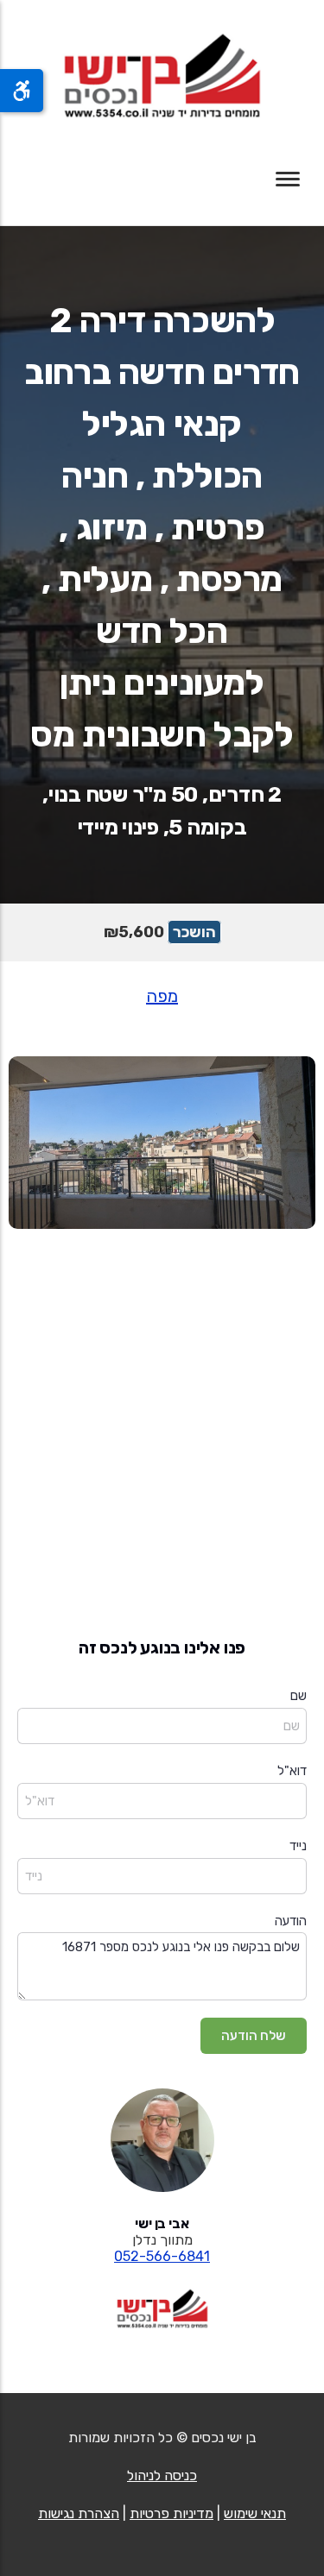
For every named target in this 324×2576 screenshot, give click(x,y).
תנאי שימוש (255, 2513)
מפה (162, 996)
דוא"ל (292, 1771)
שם (299, 1696)
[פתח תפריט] (288, 179)
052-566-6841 (162, 2256)
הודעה (291, 1921)
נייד (298, 1846)
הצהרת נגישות (79, 2513)
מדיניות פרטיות (172, 2513)
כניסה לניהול (162, 2475)
